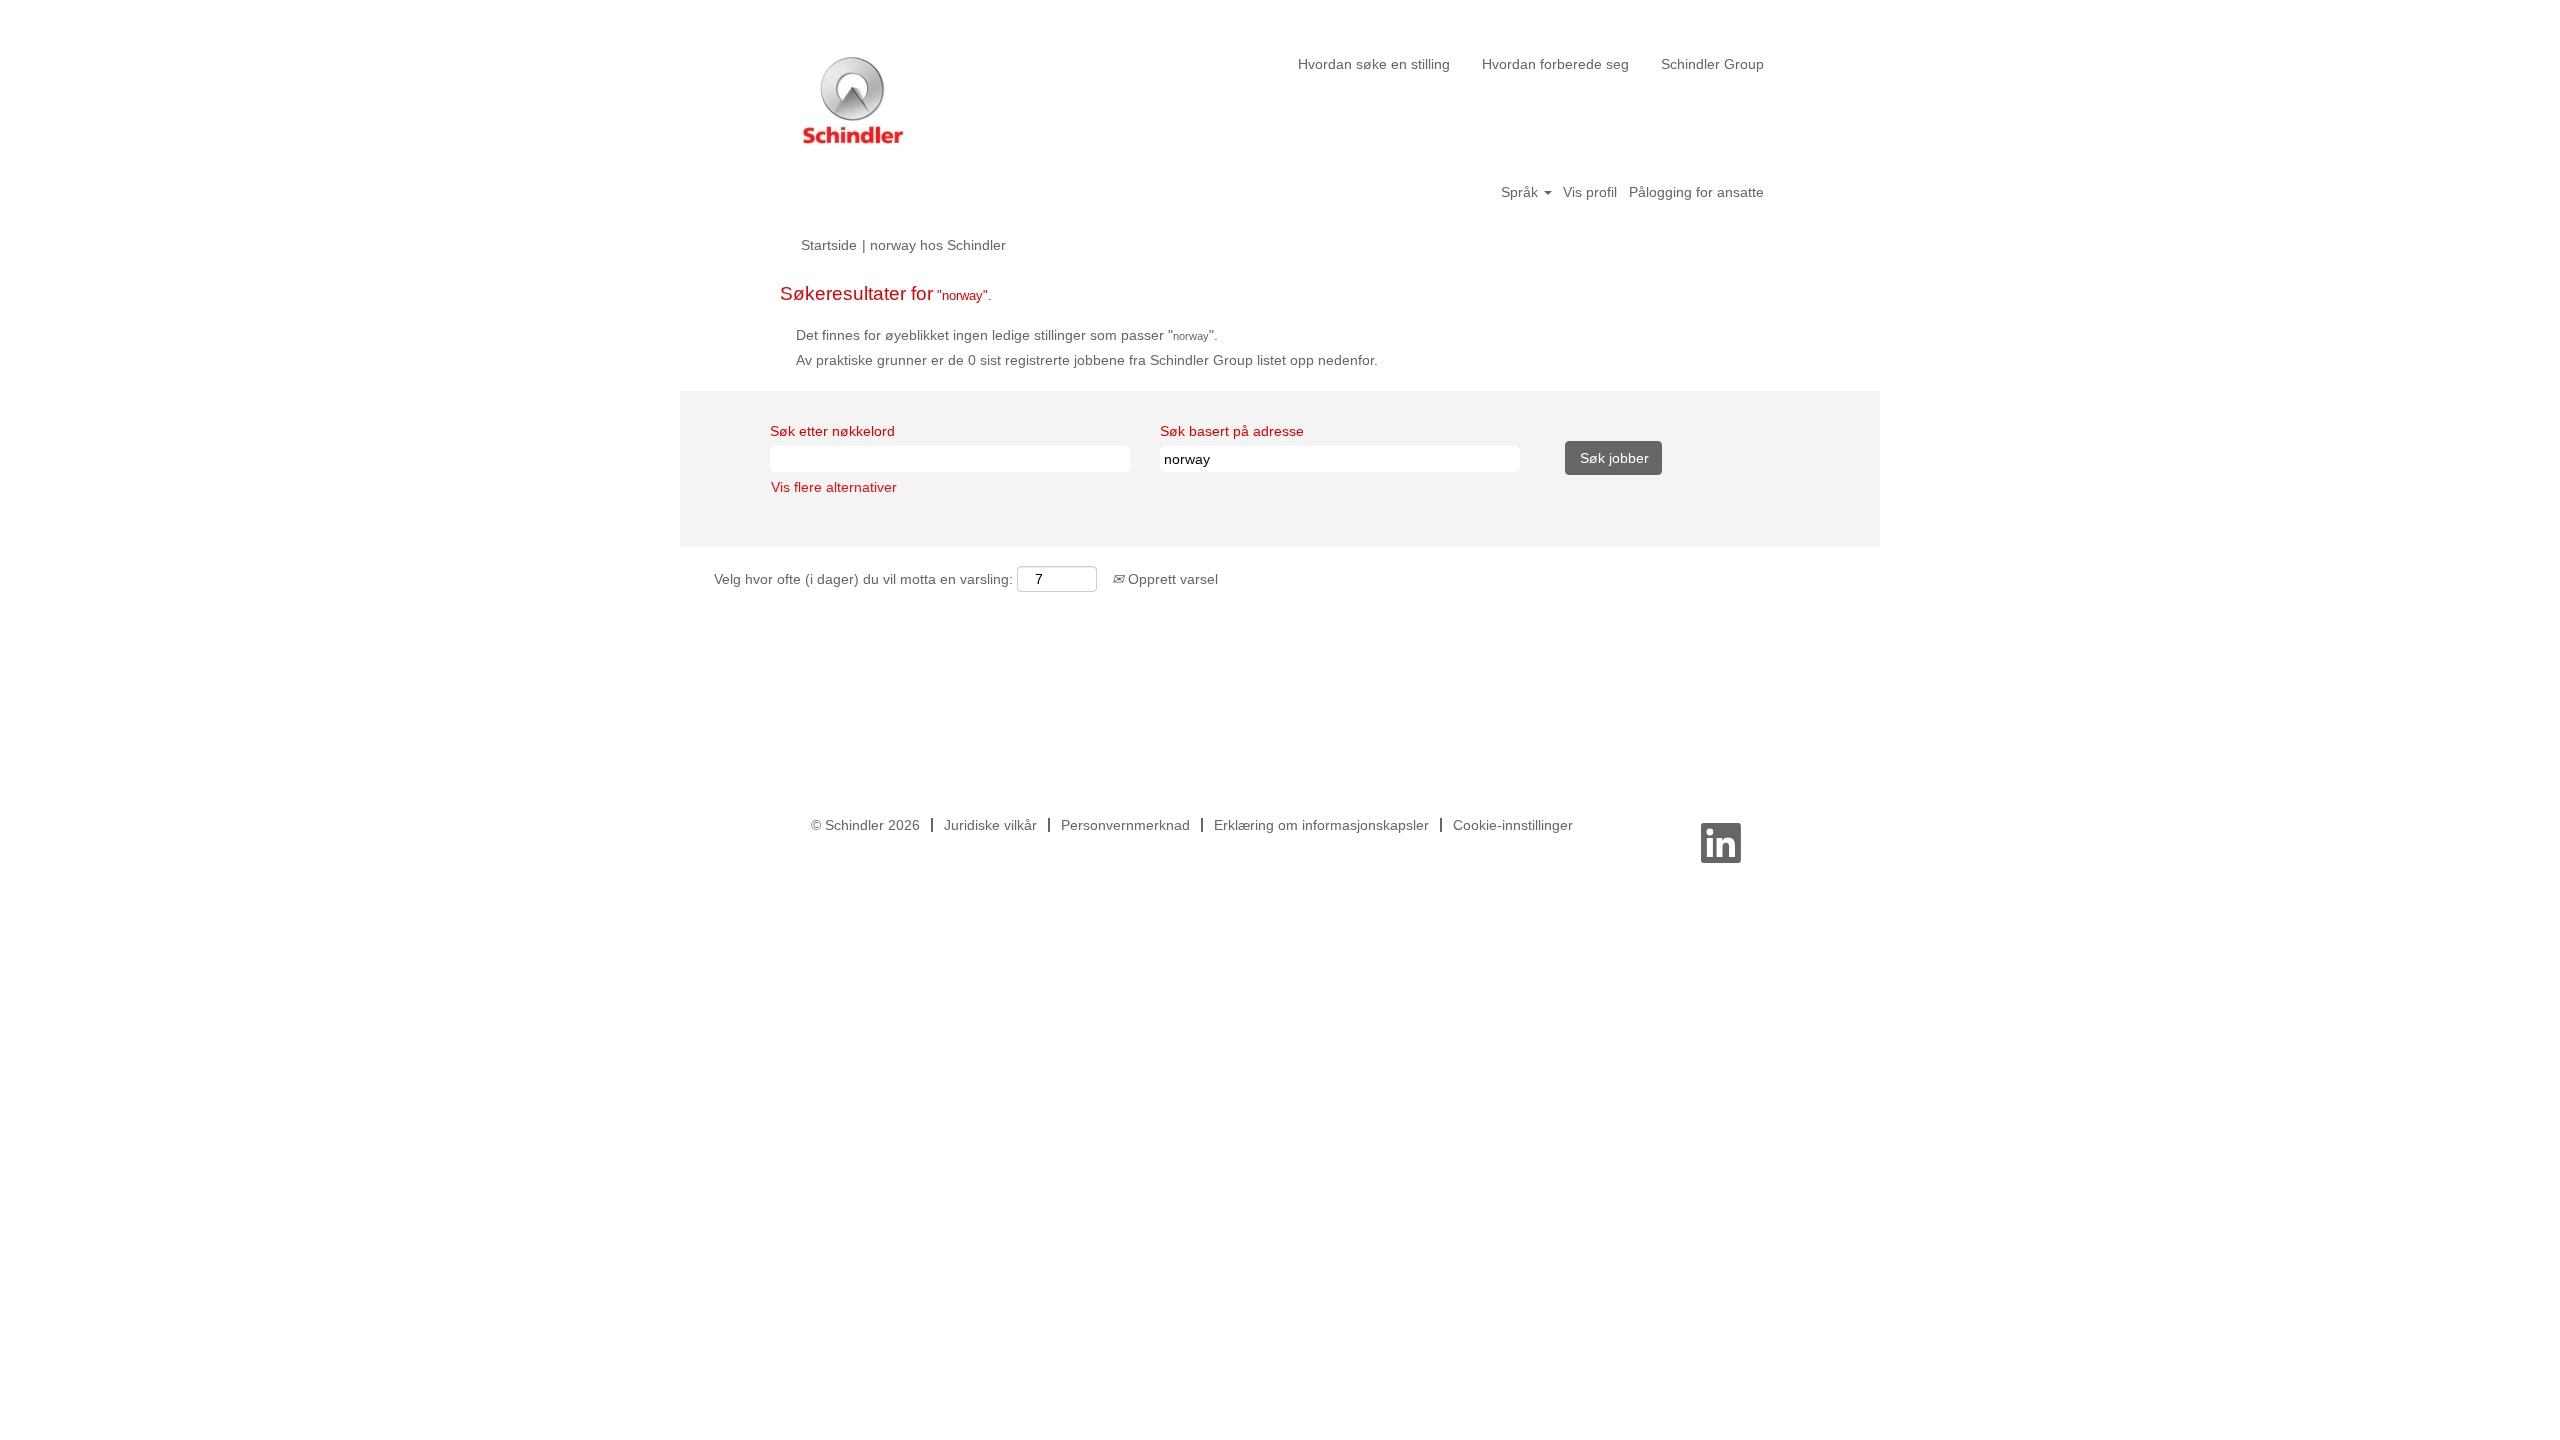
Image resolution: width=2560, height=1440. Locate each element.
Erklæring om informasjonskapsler (1321, 825)
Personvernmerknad (1125, 825)
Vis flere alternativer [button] (834, 487)
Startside (829, 245)
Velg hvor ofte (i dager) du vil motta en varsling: (863, 579)
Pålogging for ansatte (1696, 192)
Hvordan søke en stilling (1374, 64)
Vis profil (1590, 192)
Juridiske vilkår (990, 825)
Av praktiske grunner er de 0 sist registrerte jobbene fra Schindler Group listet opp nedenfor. (1087, 360)
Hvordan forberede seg (1555, 64)
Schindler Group (1712, 64)
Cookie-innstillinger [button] (1513, 825)
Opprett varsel (1171, 579)
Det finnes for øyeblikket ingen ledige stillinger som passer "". (1007, 335)
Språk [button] (1521, 192)
